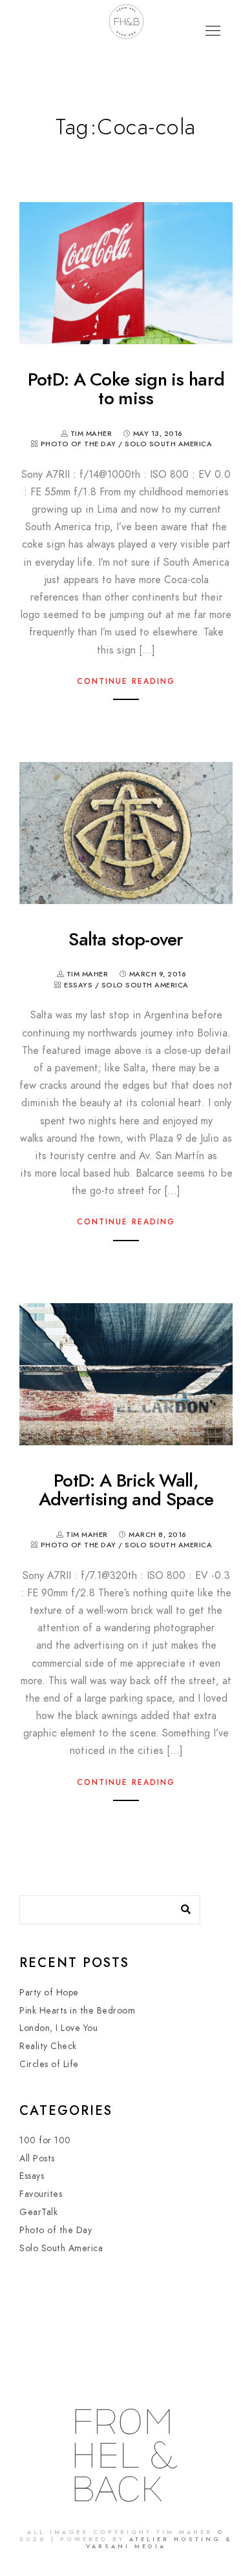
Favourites (41, 2194)
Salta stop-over (126, 939)
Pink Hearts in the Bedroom (77, 2011)
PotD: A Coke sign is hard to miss (126, 389)
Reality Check (48, 2046)
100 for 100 (45, 2140)
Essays (78, 985)
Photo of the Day (79, 444)
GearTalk (38, 2212)
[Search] (181, 1906)
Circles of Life (49, 2064)
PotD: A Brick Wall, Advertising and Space (126, 1490)
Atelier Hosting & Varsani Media (159, 2543)
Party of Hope (49, 1993)
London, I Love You (58, 2028)
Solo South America (168, 444)
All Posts (37, 2159)
